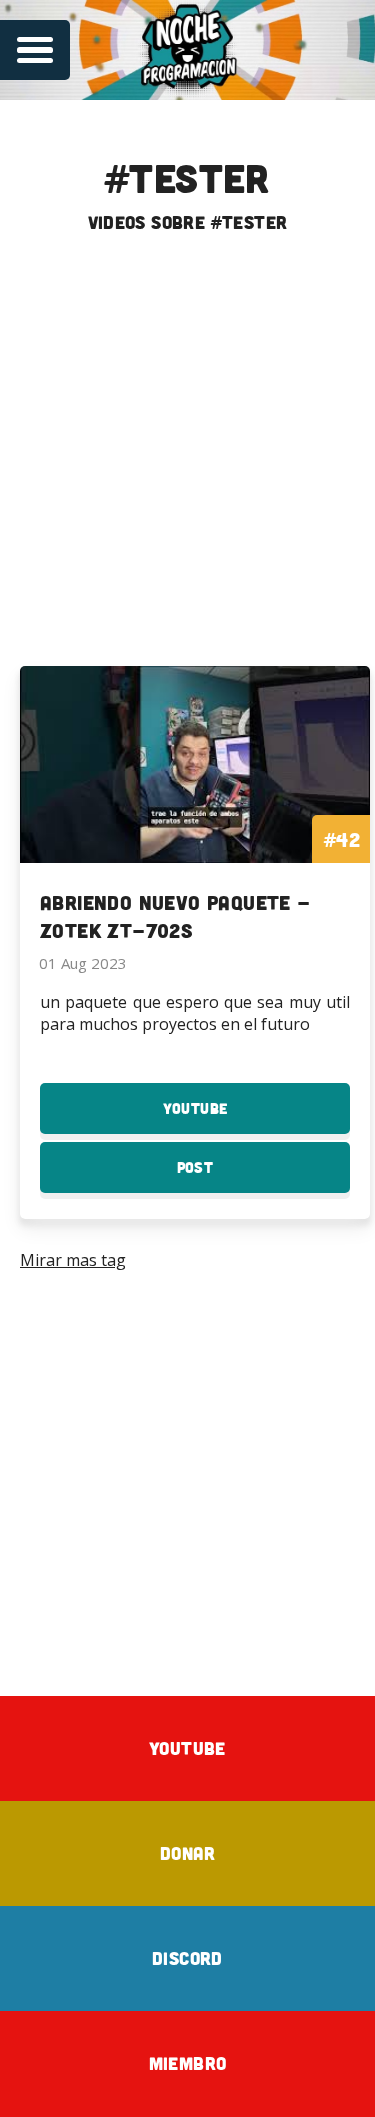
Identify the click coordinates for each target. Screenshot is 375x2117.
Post (230, 1175)
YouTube (230, 1116)
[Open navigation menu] (35, 50)
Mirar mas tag (73, 1260)
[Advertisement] (187, 458)
